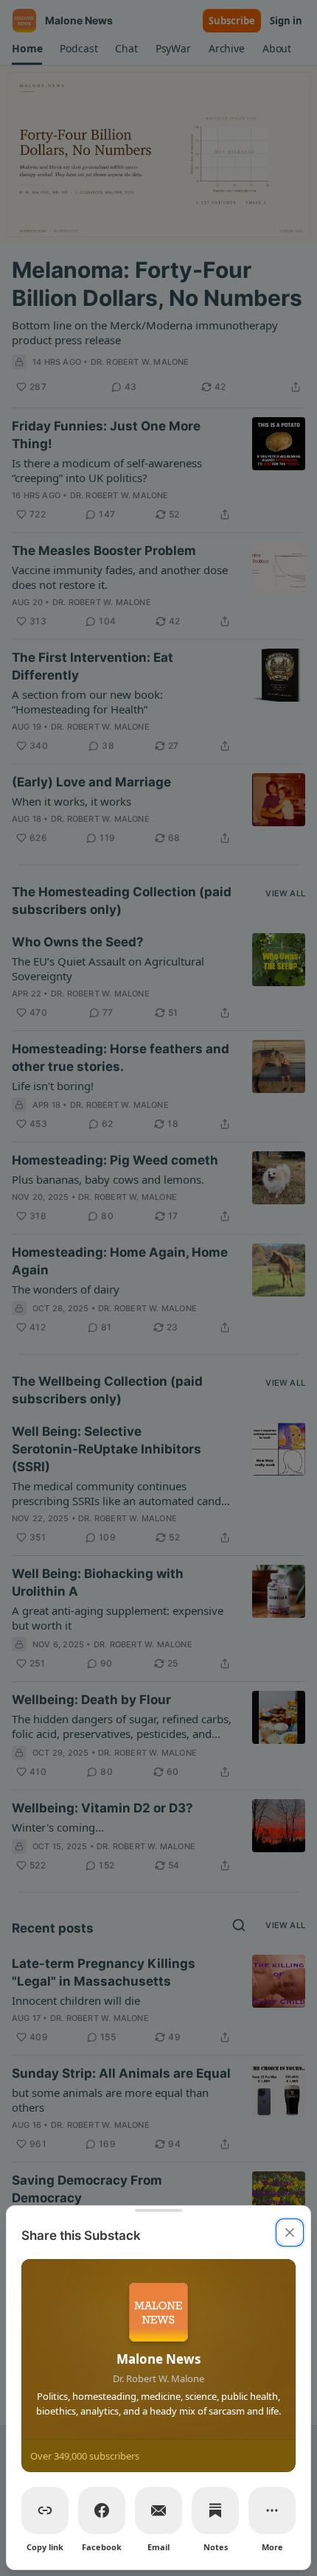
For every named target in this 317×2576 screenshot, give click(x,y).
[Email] (158, 2510)
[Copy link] (45, 2510)
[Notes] (215, 2510)
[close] (290, 2233)
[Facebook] (102, 2510)
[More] (272, 2510)
